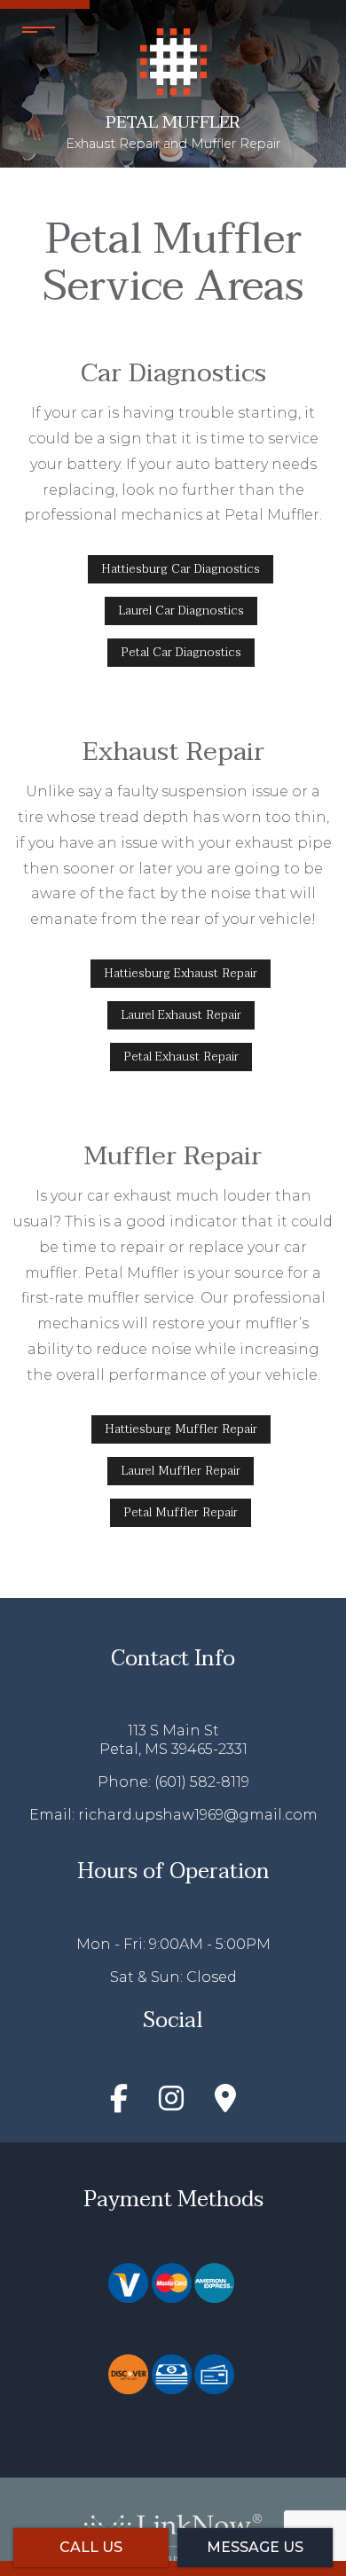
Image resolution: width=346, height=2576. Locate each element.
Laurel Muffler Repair (181, 1471)
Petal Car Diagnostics (181, 652)
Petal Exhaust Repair (181, 1057)
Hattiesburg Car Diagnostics (181, 569)
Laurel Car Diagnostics (181, 611)
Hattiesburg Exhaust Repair (181, 973)
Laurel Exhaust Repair (181, 1015)
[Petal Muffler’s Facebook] (119, 2104)
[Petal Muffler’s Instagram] (171, 2104)
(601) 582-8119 (202, 1782)
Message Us (255, 2547)
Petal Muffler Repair (181, 1512)
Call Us (91, 2547)
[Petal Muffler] (173, 60)
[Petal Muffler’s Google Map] (225, 2104)
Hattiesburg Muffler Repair (181, 1429)
